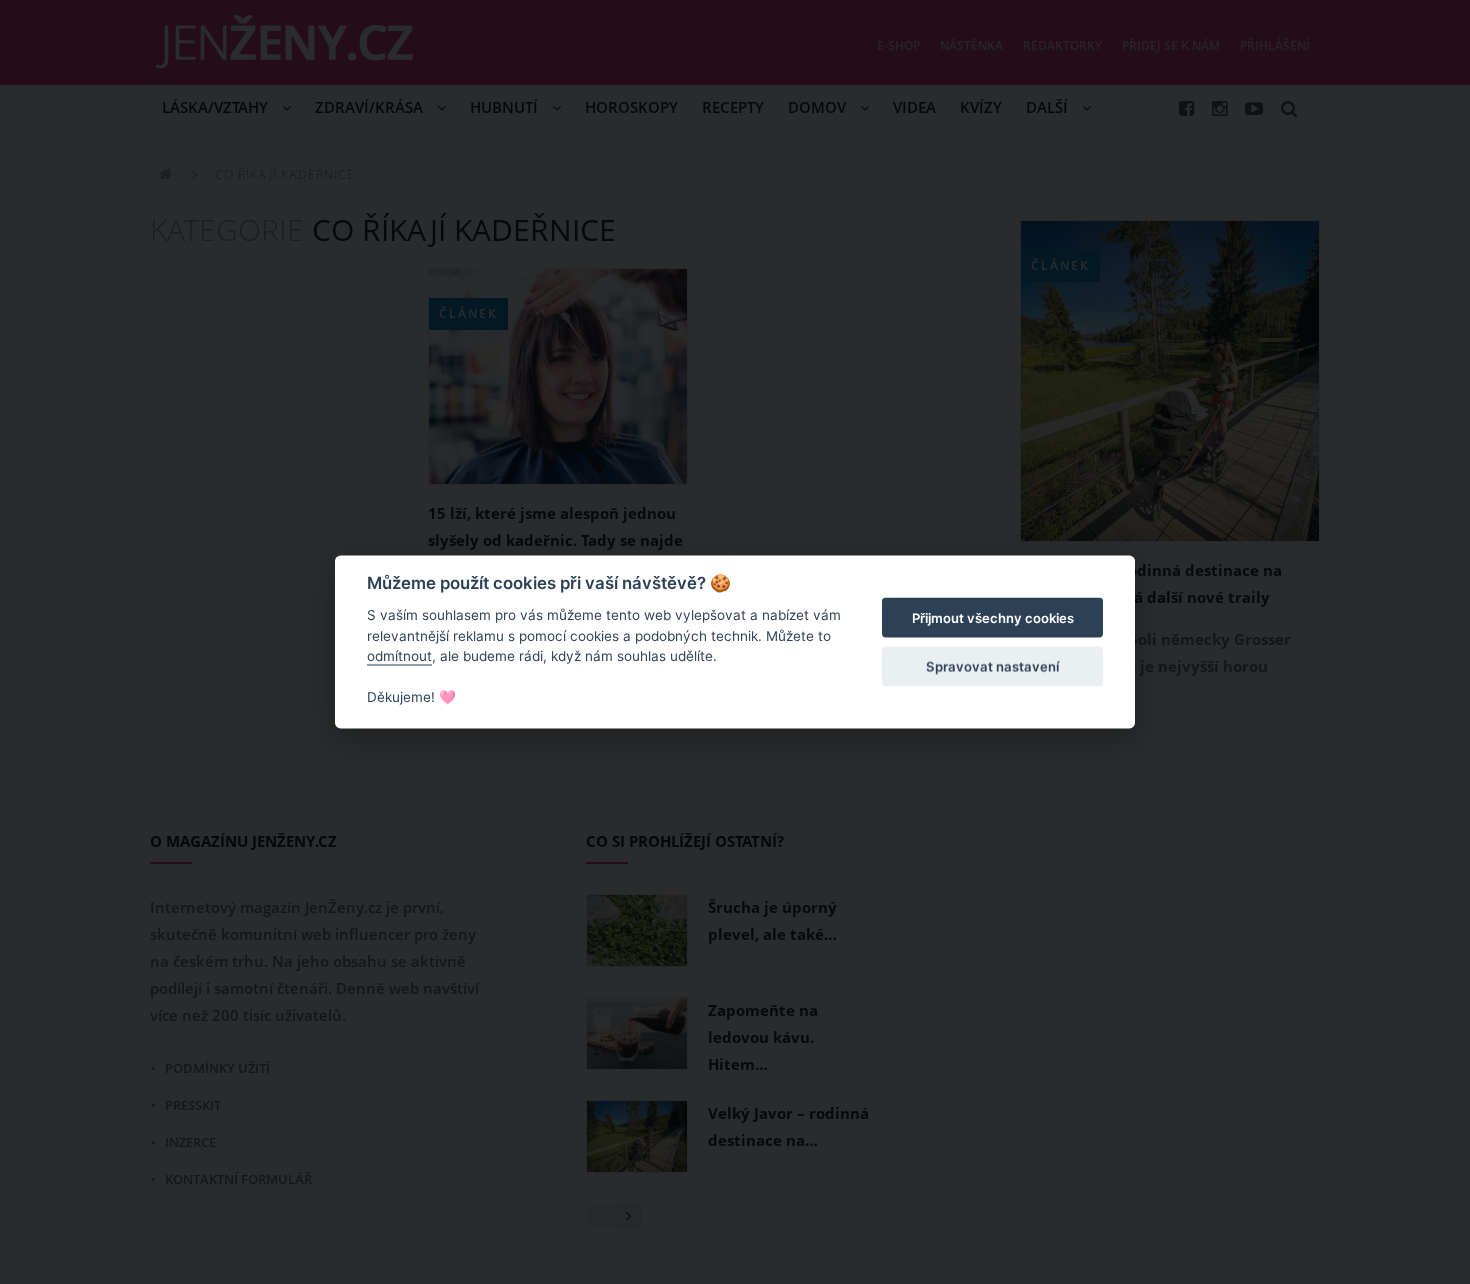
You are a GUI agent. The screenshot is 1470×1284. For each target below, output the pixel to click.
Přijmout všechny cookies (993, 618)
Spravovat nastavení (992, 666)
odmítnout (399, 656)
